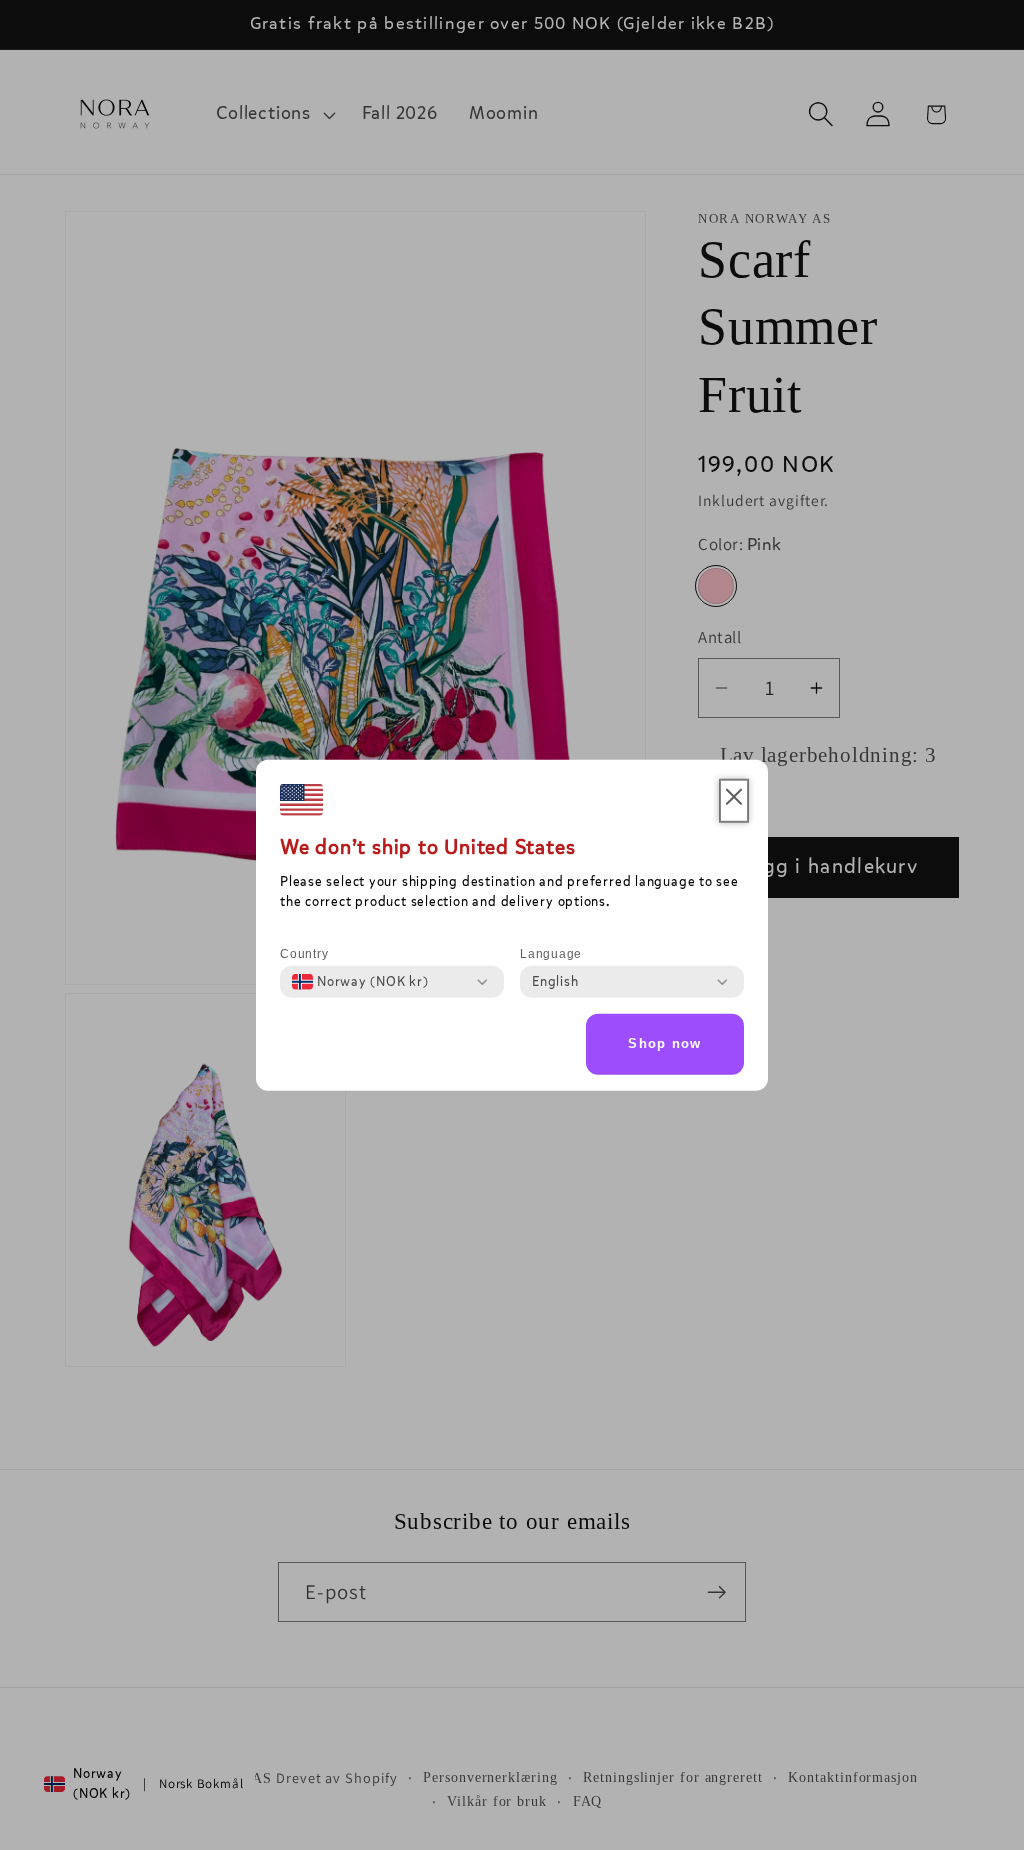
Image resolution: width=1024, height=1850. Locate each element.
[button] (734, 801)
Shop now (664, 1043)
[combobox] (360, 982)
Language (551, 954)
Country (304, 954)
